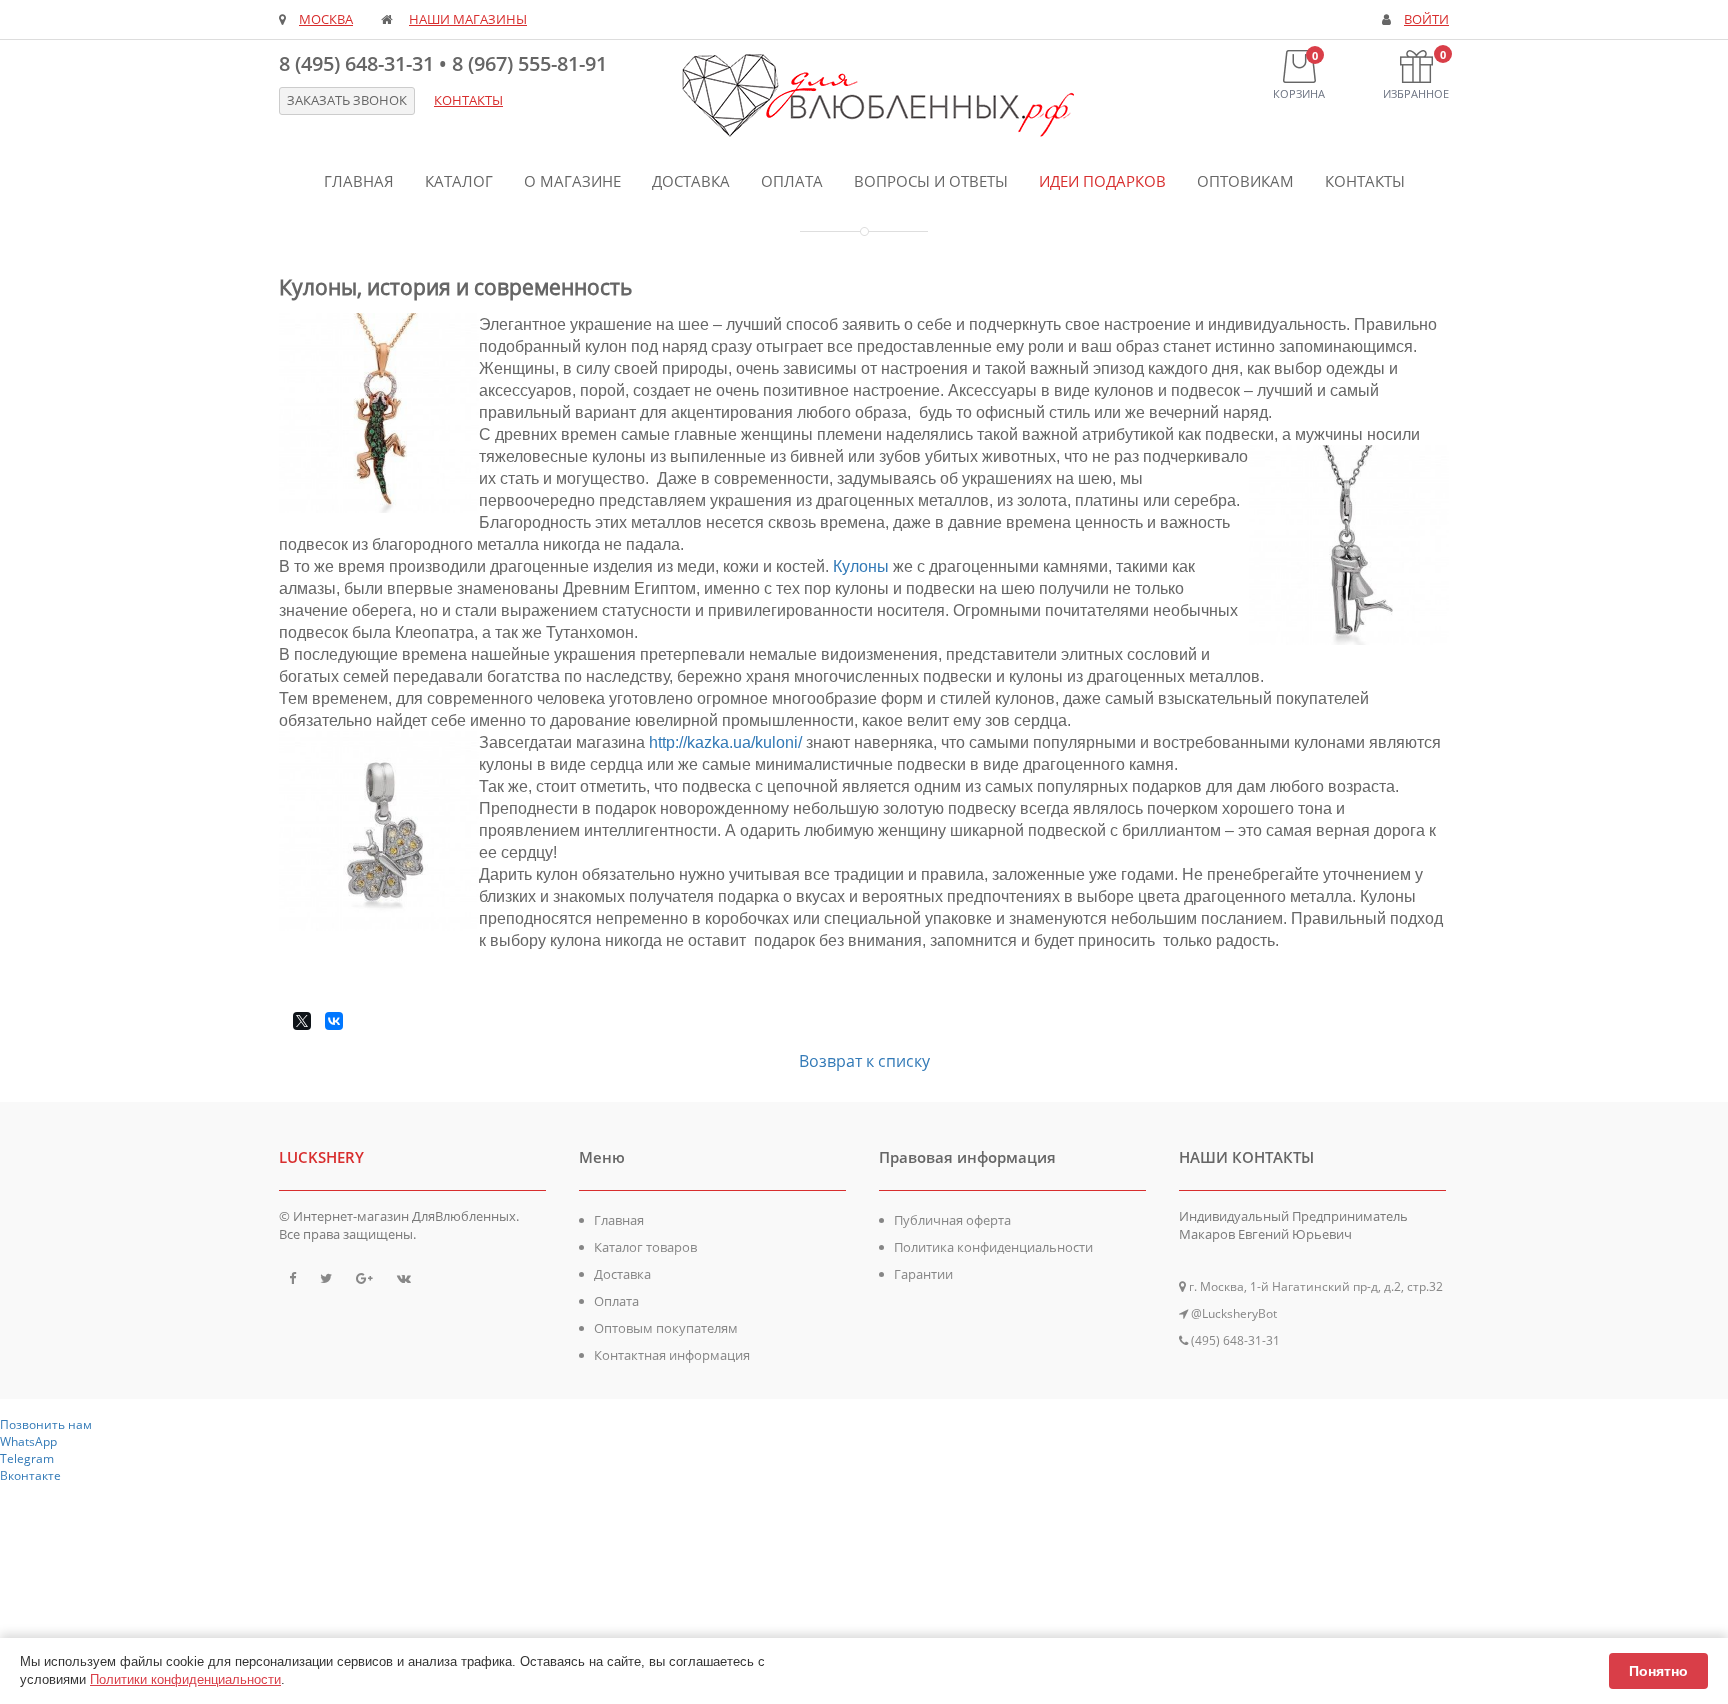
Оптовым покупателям (666, 1328)
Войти (1426, 19)
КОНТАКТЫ (468, 100)
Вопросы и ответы (931, 181)
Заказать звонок (347, 100)
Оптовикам (1245, 181)
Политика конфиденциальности (993, 1247)
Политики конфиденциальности (185, 1679)
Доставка (691, 181)
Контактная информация (672, 1355)
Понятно (1658, 1671)
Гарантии (923, 1274)
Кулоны (861, 566)
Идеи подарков (1102, 181)
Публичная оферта (952, 1220)
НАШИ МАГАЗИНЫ (468, 19)
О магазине (572, 181)
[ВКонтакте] (334, 1021)
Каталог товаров (645, 1247)
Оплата (792, 181)
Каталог (459, 181)
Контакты (1365, 181)
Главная (359, 181)
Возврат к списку (864, 1061)
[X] (302, 1021)
